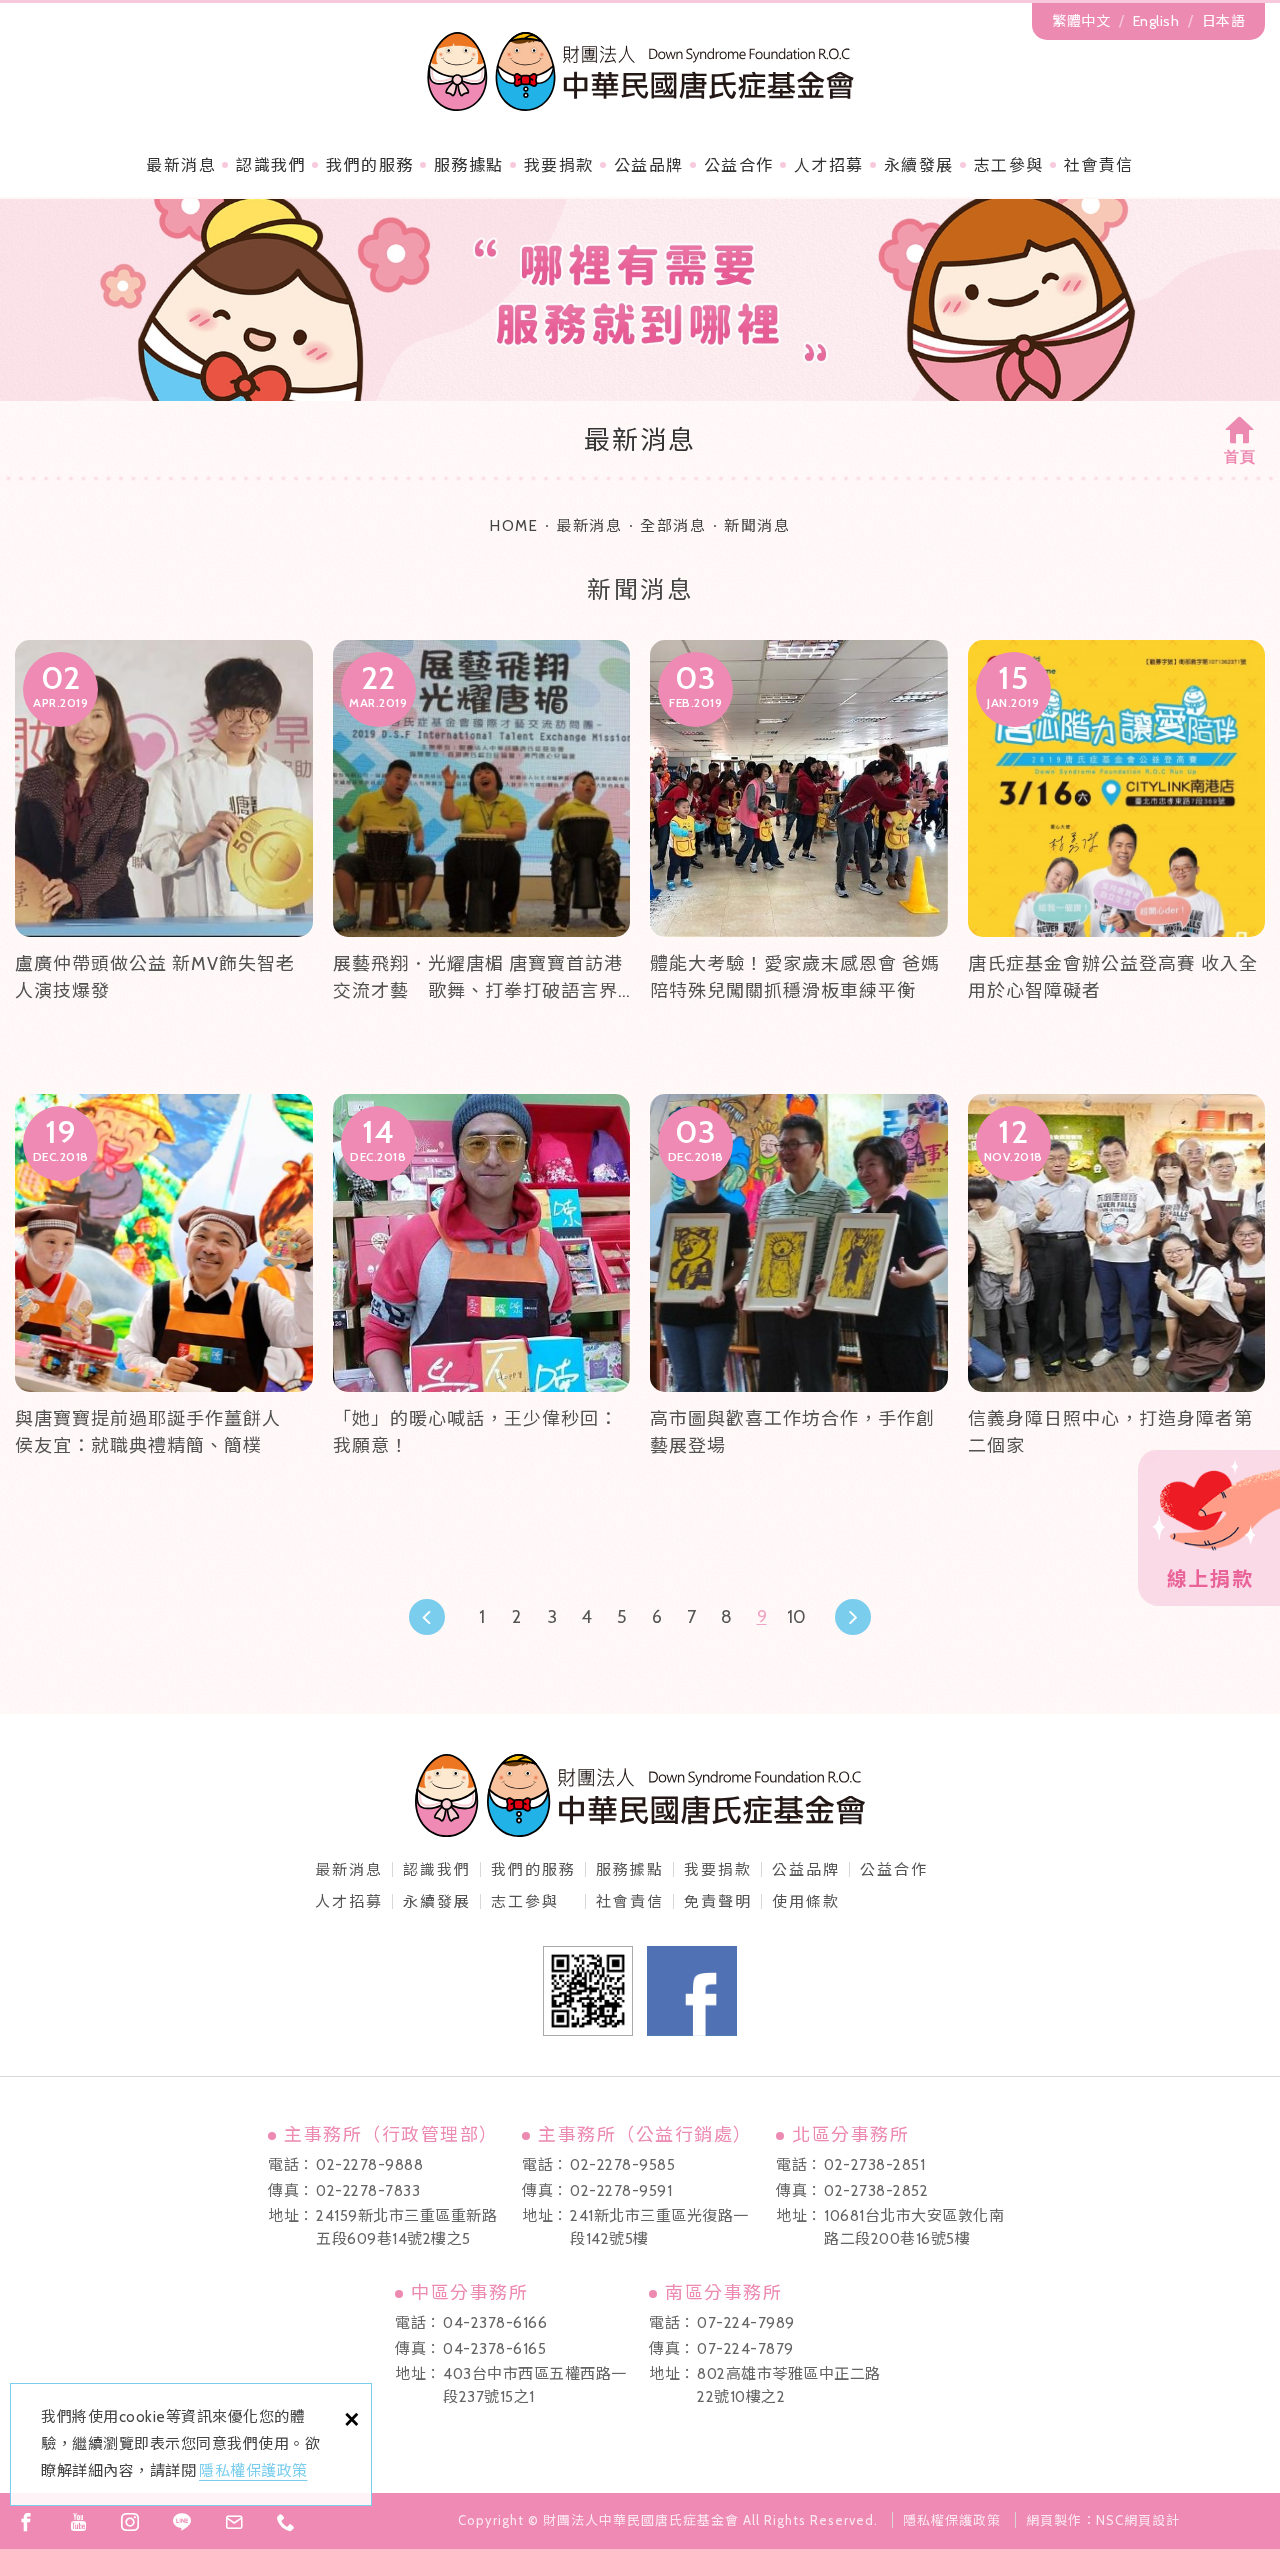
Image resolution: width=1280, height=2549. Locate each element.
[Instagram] (130, 2522)
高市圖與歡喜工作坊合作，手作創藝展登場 (799, 1301)
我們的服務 (370, 165)
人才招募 (829, 165)
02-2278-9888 (369, 2165)
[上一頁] (427, 1617)
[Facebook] (26, 2522)
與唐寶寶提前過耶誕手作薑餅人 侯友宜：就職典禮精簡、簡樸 (164, 1301)
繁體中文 (1081, 21)
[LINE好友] (182, 2522)
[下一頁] (853, 1617)
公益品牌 (806, 1870)
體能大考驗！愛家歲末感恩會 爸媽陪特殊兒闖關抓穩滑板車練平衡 (799, 847)
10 (796, 1617)
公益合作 (739, 165)
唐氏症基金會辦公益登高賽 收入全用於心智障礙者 (1117, 847)
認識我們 (271, 165)
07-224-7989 (746, 2323)
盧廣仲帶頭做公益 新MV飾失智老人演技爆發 (164, 847)
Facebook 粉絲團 (692, 1991)
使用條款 (806, 1902)
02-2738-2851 (874, 2165)
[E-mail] (234, 2522)
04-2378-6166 (495, 2323)
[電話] (286, 2522)
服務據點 (469, 165)
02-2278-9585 (622, 2165)
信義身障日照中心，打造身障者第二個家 (1117, 1301)
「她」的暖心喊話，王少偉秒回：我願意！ (482, 1301)
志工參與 (1009, 165)
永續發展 (919, 165)
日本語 (1224, 21)
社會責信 (1099, 165)
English (1156, 21)
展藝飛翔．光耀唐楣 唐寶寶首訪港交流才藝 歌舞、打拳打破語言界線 (482, 847)
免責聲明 (718, 1902)
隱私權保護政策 (253, 2471)
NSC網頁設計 (1138, 2520)
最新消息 (181, 165)
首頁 (1240, 457)
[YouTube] (78, 2522)
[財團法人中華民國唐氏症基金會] (640, 71)
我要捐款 (559, 165)
